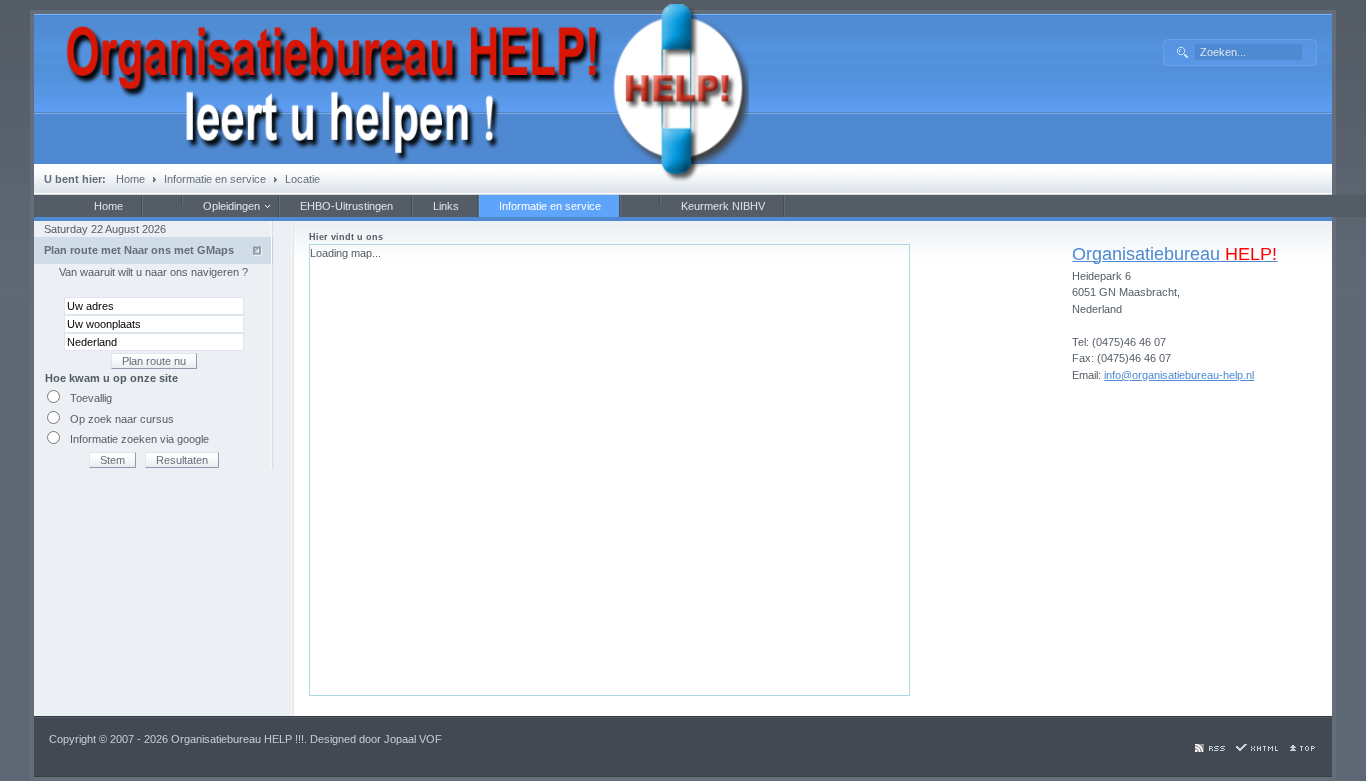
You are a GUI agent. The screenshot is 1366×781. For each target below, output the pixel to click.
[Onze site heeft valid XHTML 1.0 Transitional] (1256, 749)
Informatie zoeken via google (139, 439)
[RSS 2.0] (1209, 749)
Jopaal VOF (413, 739)
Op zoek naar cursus (122, 419)
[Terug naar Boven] (1300, 749)
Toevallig (91, 398)
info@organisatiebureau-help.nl (1179, 375)
